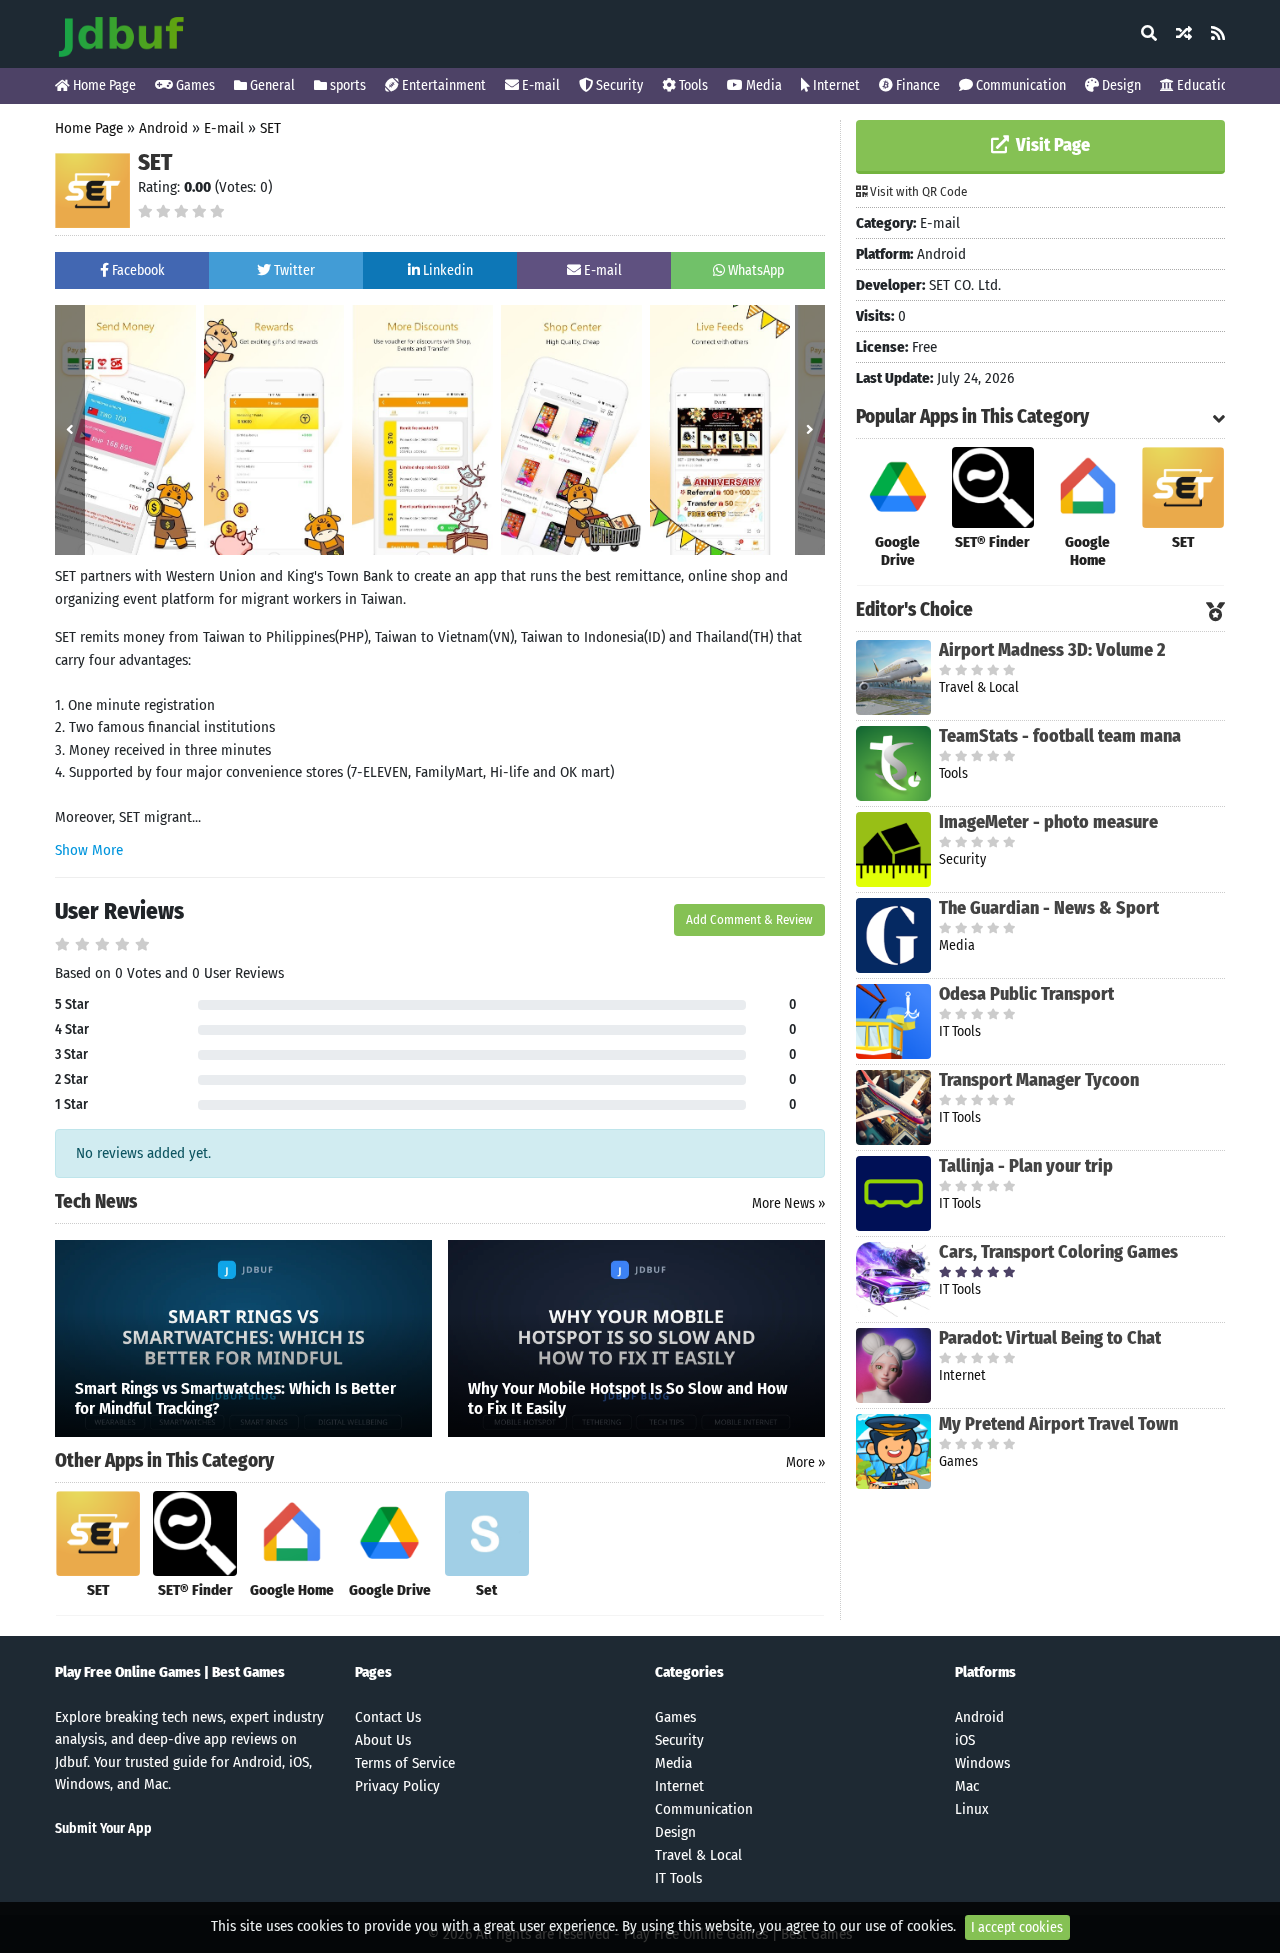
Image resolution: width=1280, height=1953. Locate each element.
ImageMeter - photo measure (1048, 822)
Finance (916, 85)
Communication (1019, 85)
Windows (982, 1763)
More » (805, 1462)
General (271, 85)
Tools (692, 85)
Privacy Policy (397, 1786)
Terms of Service (405, 1763)
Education (1204, 85)
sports (346, 85)
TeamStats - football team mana (1060, 736)
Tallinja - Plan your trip (1026, 1166)
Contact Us (388, 1717)
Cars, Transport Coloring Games (1058, 1252)
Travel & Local (698, 1855)
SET (270, 128)
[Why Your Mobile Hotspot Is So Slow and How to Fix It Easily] (636, 1337)
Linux (972, 1809)
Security (618, 85)
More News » (788, 1203)
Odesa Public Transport (1026, 994)
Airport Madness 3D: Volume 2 (1052, 650)
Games (194, 85)
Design (1120, 85)
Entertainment (442, 85)
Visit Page (1051, 145)
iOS (965, 1740)
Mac (967, 1786)
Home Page (103, 85)
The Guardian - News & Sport (1049, 908)
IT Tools (678, 1878)
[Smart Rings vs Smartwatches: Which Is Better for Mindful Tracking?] (243, 1337)
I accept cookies (1017, 1927)
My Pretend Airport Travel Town (1058, 1424)
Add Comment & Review (749, 919)
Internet (835, 85)
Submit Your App (103, 1828)
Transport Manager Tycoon (1039, 1080)
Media (762, 85)
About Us (383, 1740)
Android (163, 128)
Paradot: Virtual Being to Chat (1050, 1338)
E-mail (539, 85)
